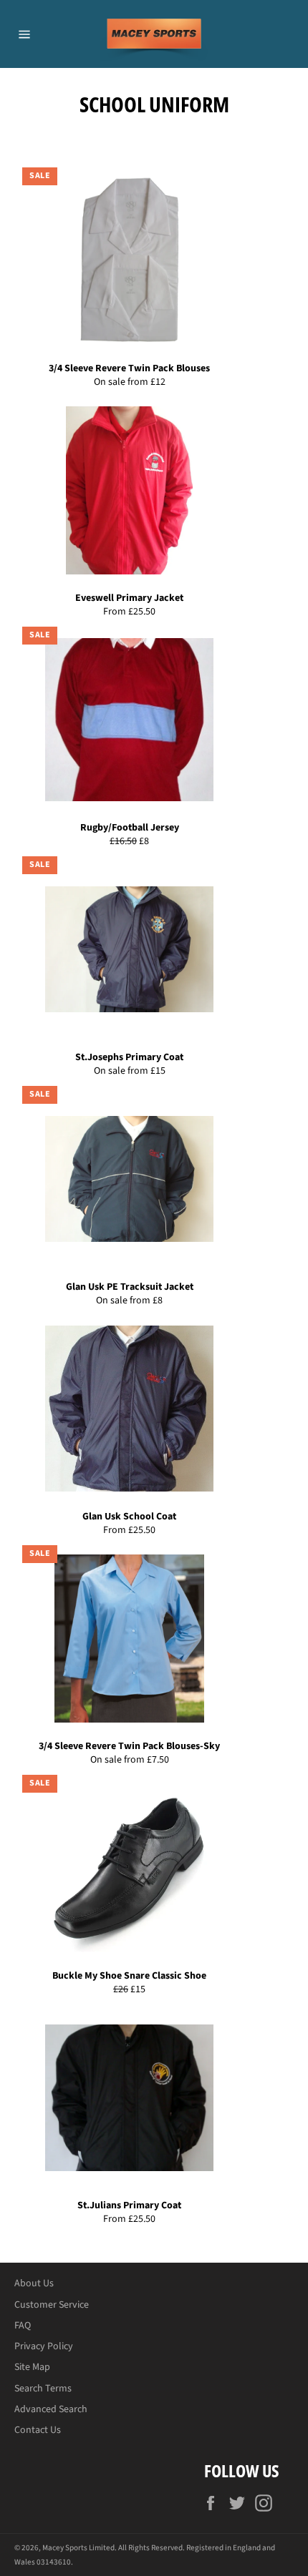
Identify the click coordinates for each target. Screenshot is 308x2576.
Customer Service (52, 2305)
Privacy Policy (44, 2346)
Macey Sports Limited (78, 2548)
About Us (34, 2283)
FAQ (23, 2326)
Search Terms (43, 2389)
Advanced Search (51, 2409)
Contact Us (38, 2430)
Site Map (32, 2367)
